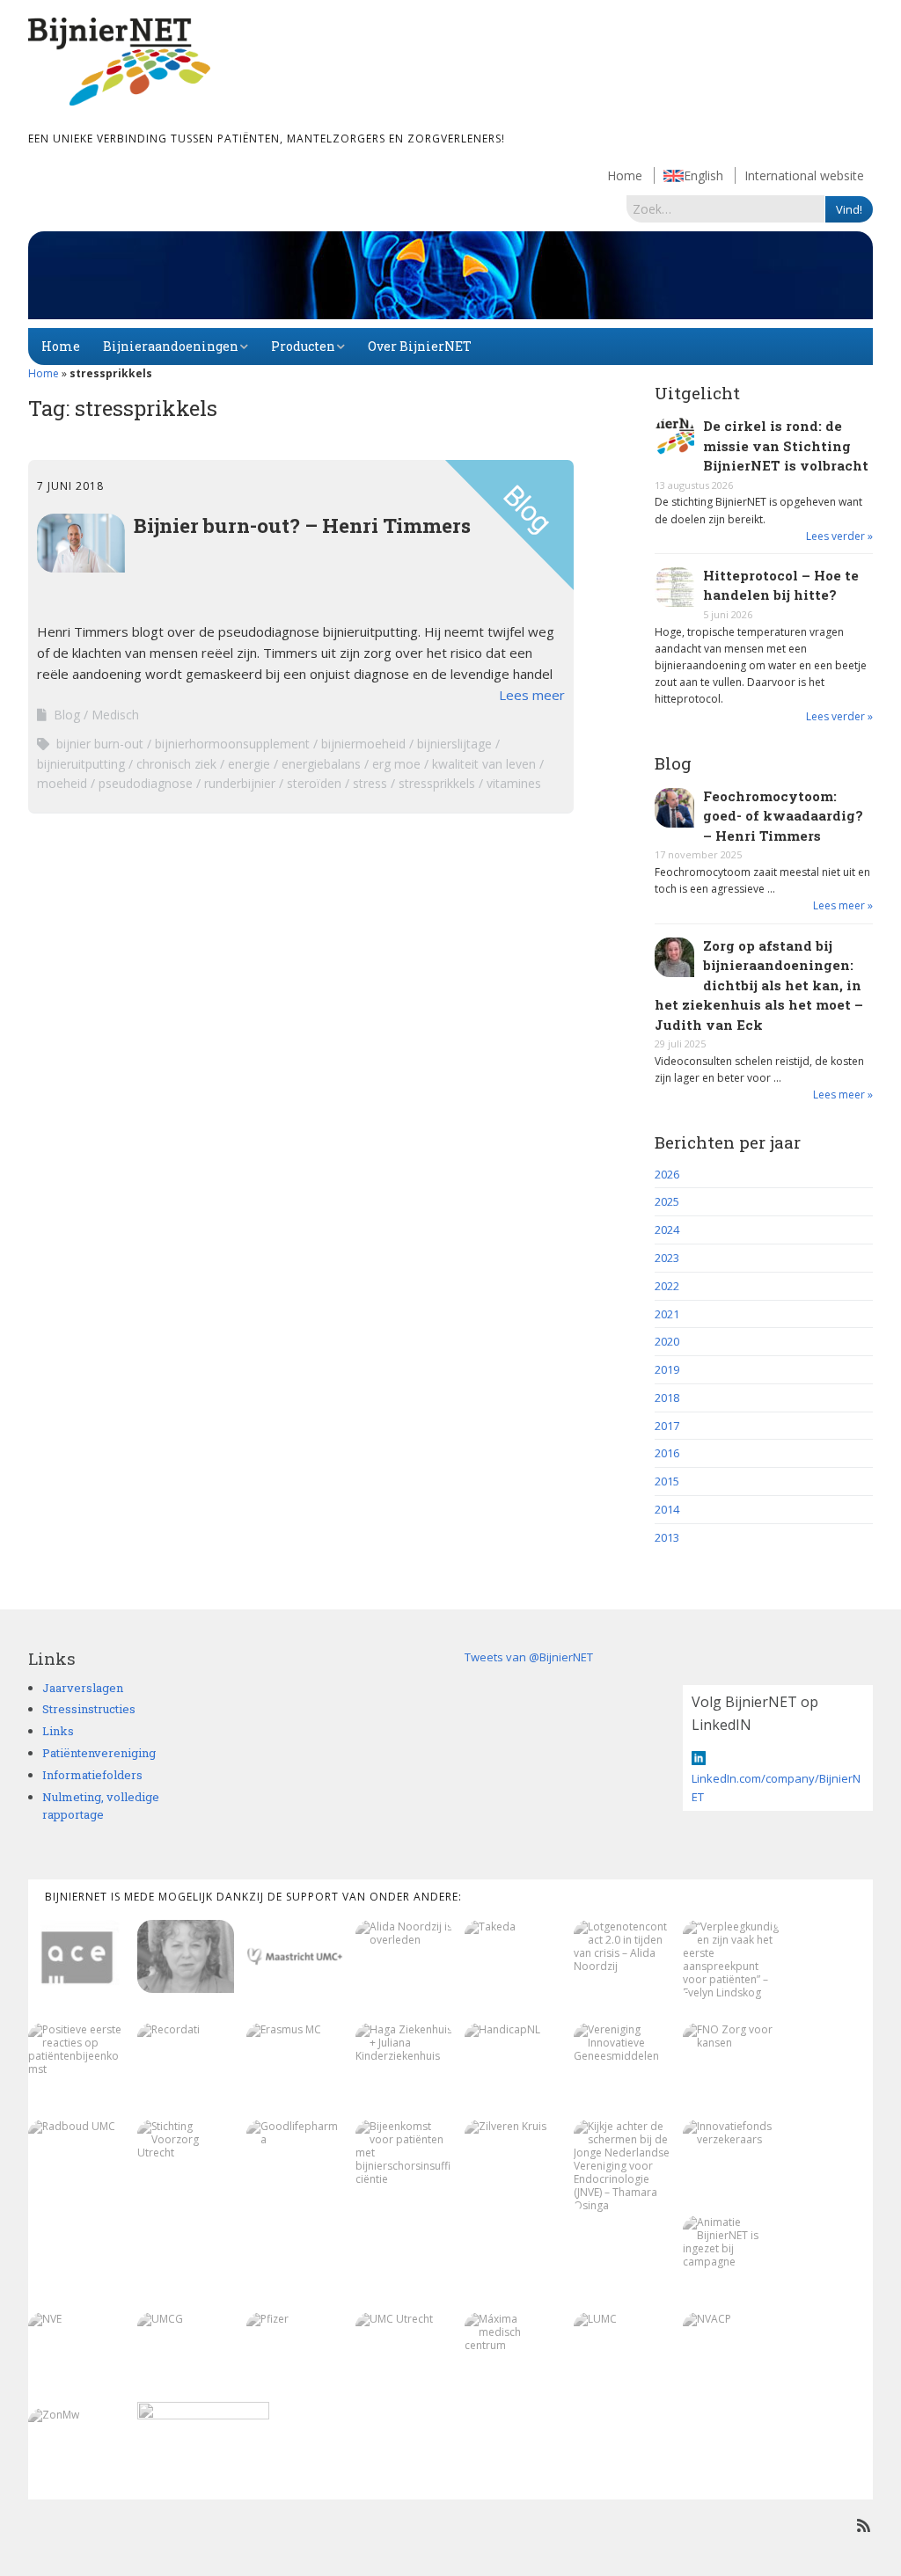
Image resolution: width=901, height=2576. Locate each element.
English (703, 175)
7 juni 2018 (70, 486)
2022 (667, 1286)
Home (625, 175)
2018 (667, 1397)
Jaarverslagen (83, 1688)
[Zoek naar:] (726, 208)
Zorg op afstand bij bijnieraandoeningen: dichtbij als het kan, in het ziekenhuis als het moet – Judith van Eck (759, 985)
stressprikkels (437, 783)
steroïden (314, 783)
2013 (667, 1537)
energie (249, 764)
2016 (667, 1453)
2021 (667, 1314)
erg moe (396, 764)
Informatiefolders (92, 1775)
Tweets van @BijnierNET (529, 1657)
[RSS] (864, 2525)
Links (58, 1731)
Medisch (115, 715)
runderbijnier (240, 783)
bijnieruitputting (81, 764)
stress (370, 783)
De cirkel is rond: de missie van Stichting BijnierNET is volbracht (786, 445)
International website (804, 175)
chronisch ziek (176, 764)
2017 (667, 1426)
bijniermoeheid (363, 744)
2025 (667, 1201)
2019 (667, 1369)
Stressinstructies (89, 1709)
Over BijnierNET (420, 346)
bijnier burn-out (100, 744)
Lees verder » (839, 536)
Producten (303, 346)
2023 (667, 1258)
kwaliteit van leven (484, 764)
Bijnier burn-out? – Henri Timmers (302, 525)
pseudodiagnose (146, 783)
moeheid (62, 783)
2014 (667, 1509)
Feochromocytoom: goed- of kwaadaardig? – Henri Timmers (783, 816)
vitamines (514, 783)
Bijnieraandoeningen (171, 346)
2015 (667, 1481)
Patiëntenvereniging (99, 1753)
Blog (67, 715)
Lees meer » (843, 905)
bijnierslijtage (454, 744)
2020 (667, 1341)
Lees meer (532, 695)
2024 (667, 1230)
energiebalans (321, 764)
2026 (667, 1174)
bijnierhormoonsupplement (232, 744)
